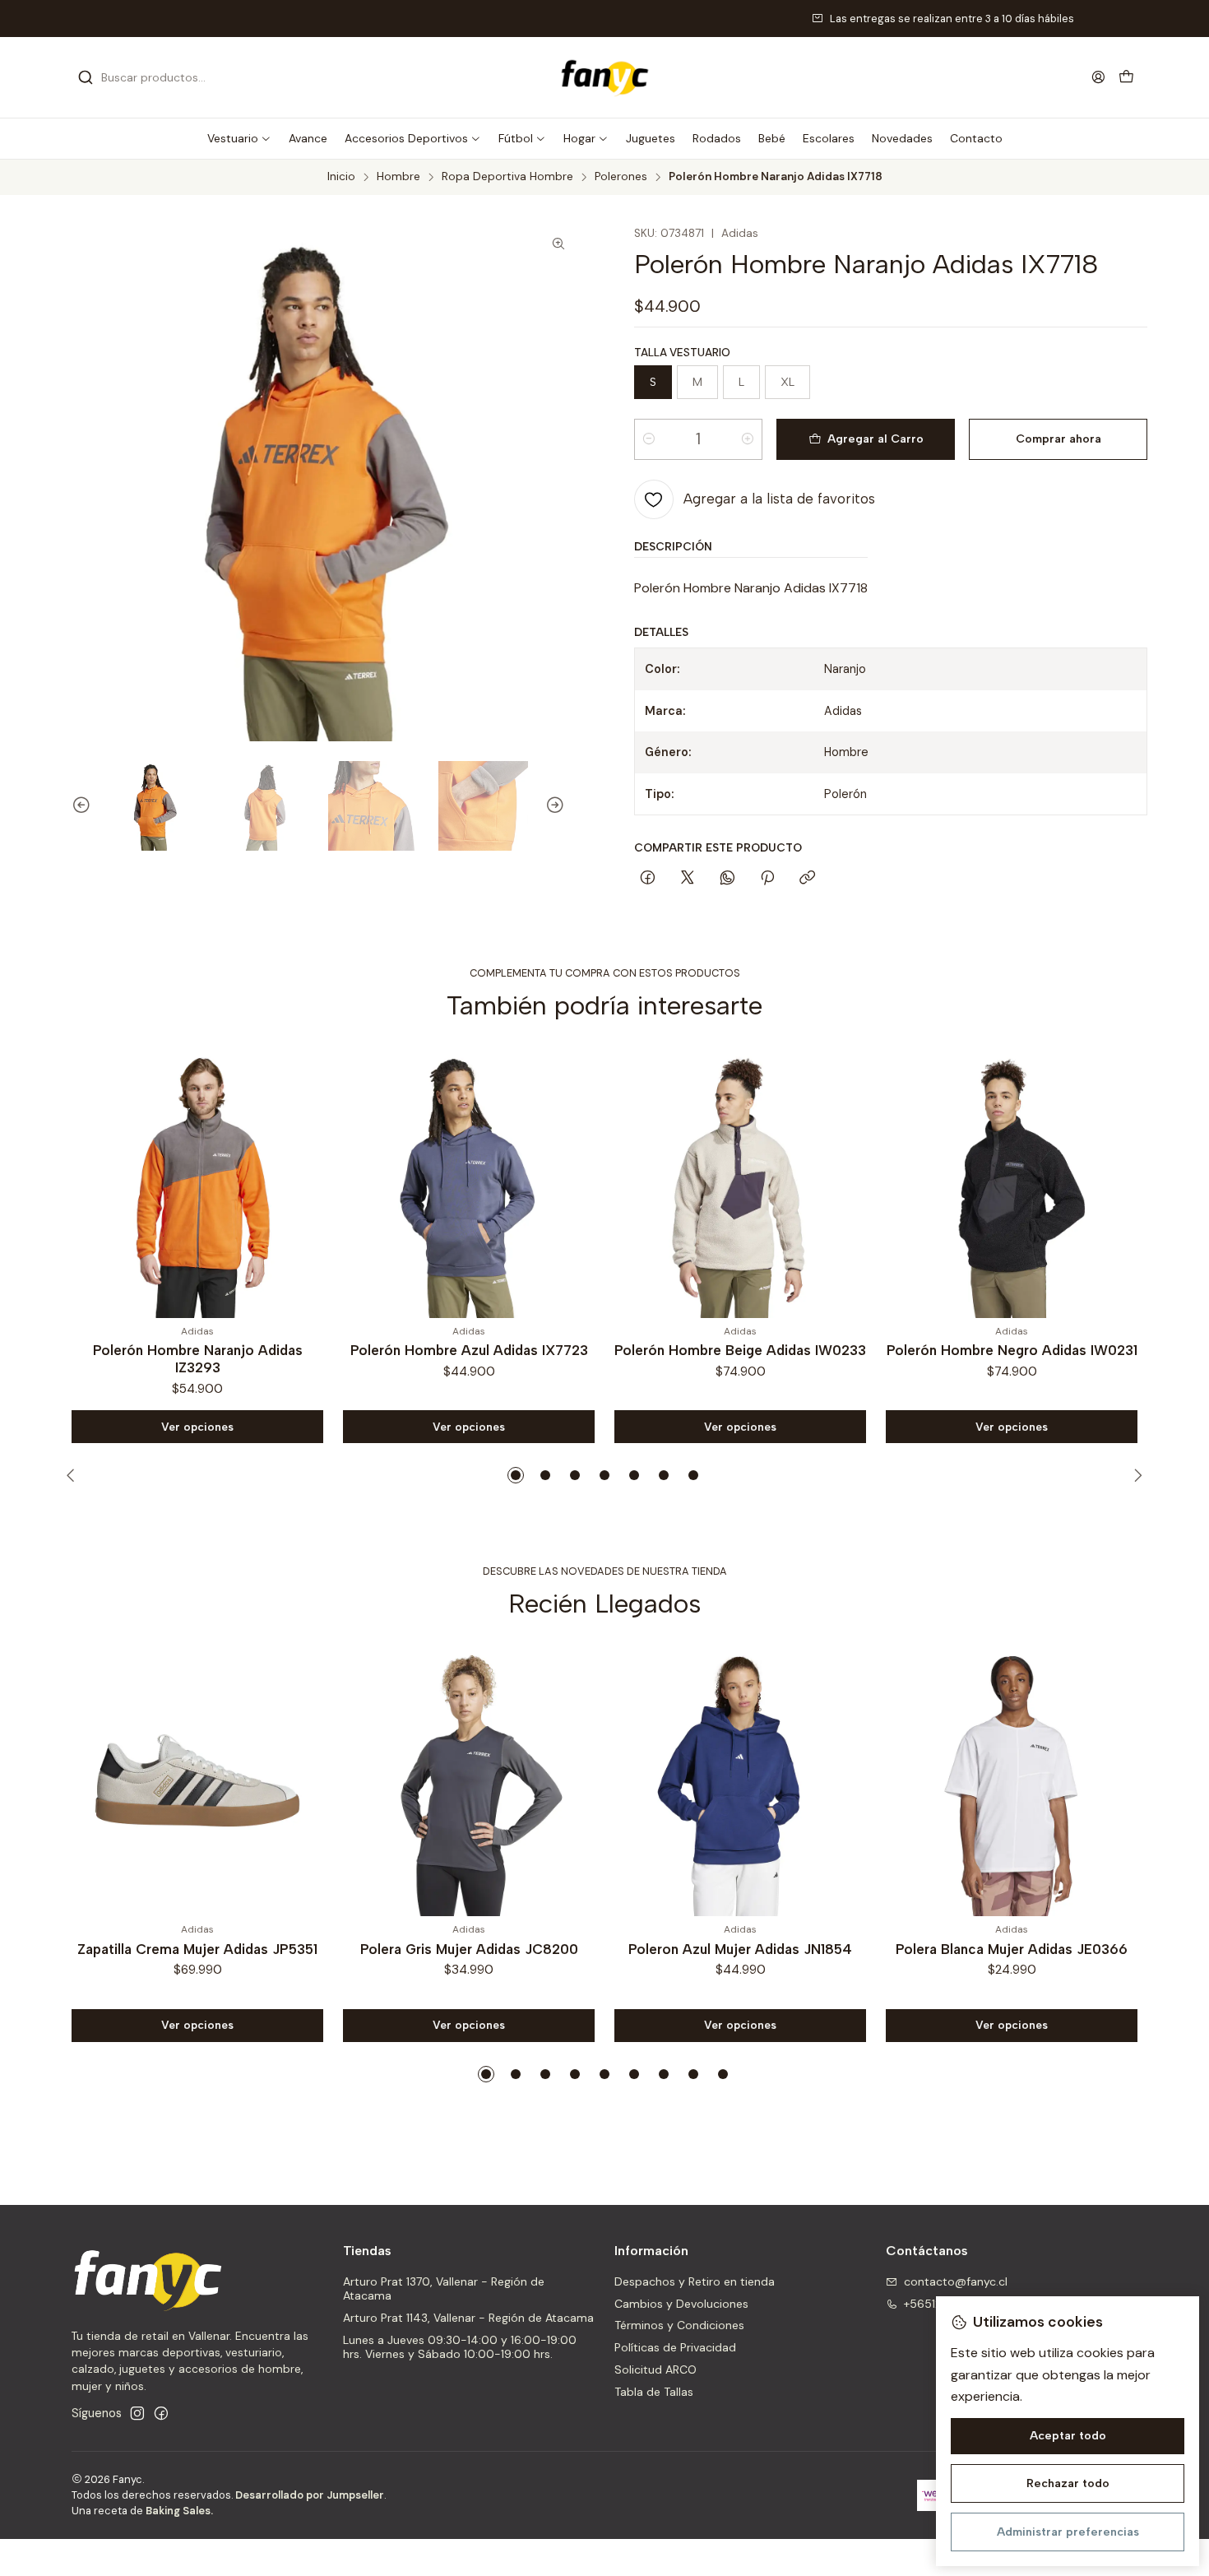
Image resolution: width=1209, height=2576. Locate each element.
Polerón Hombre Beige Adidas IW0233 (478, 1350)
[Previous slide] (74, 806)
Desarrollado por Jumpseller (310, 2495)
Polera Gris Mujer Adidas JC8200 (469, 1949)
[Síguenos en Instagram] (137, 2413)
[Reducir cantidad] (649, 439)
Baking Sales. (179, 2511)
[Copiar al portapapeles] (807, 879)
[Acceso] (1098, 77)
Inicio (341, 177)
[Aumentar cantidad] (748, 439)
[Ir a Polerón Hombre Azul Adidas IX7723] (206, 1182)
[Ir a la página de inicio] (604, 77)
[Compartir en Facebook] (648, 879)
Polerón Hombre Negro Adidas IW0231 (750, 1350)
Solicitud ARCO (655, 2369)
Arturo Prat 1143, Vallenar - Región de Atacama (468, 2318)
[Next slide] (563, 806)
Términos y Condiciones (679, 2325)
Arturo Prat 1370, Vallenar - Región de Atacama (444, 2289)
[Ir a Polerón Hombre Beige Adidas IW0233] (478, 1182)
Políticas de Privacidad (675, 2347)
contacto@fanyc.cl (956, 2281)
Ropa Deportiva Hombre (507, 177)
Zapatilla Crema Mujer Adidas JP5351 (197, 1949)
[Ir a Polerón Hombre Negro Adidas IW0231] (749, 1182)
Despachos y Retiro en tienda (695, 2281)
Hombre (398, 177)
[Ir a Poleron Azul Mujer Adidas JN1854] (740, 1780)
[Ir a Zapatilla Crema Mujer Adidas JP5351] (197, 1780)
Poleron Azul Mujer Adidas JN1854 (740, 1949)
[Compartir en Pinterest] (767, 879)
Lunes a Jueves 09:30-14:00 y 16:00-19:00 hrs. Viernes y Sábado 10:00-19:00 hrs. (460, 2347)
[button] (239, 138)
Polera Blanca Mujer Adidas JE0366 (1012, 1949)
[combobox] (162, 77)
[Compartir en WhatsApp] (727, 879)
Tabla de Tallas (654, 2392)
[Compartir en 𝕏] (688, 879)
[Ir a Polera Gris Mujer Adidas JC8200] (469, 1780)
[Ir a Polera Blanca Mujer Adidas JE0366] (1012, 1780)
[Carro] (1126, 78)
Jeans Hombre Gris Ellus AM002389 (1021, 1350)
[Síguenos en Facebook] (161, 2413)
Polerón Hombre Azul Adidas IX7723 (207, 1350)
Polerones (621, 177)
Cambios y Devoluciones (681, 2304)
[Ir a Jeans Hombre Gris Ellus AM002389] (1021, 1182)
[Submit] (86, 77)
